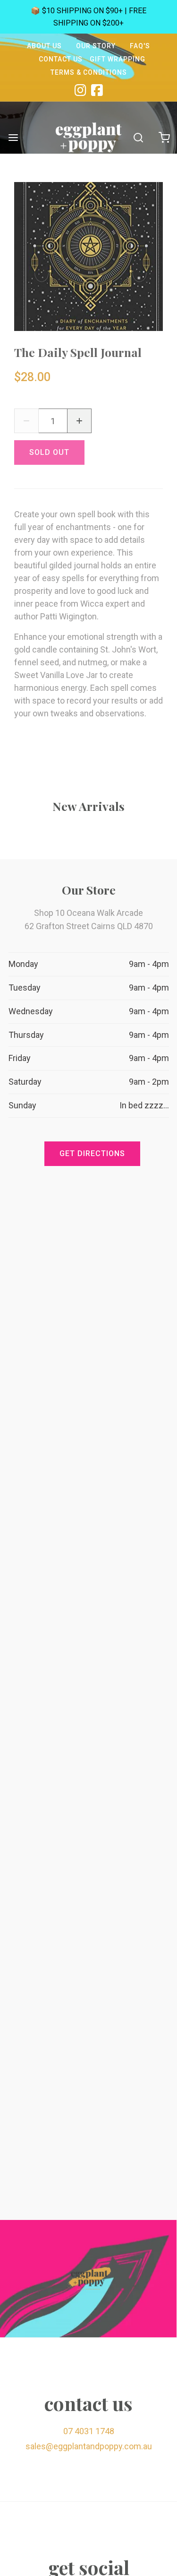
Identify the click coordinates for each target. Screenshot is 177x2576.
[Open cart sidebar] (164, 137)
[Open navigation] (13, 137)
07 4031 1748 (89, 2431)
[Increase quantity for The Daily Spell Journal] (79, 421)
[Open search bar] (138, 137)
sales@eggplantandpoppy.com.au (89, 2446)
